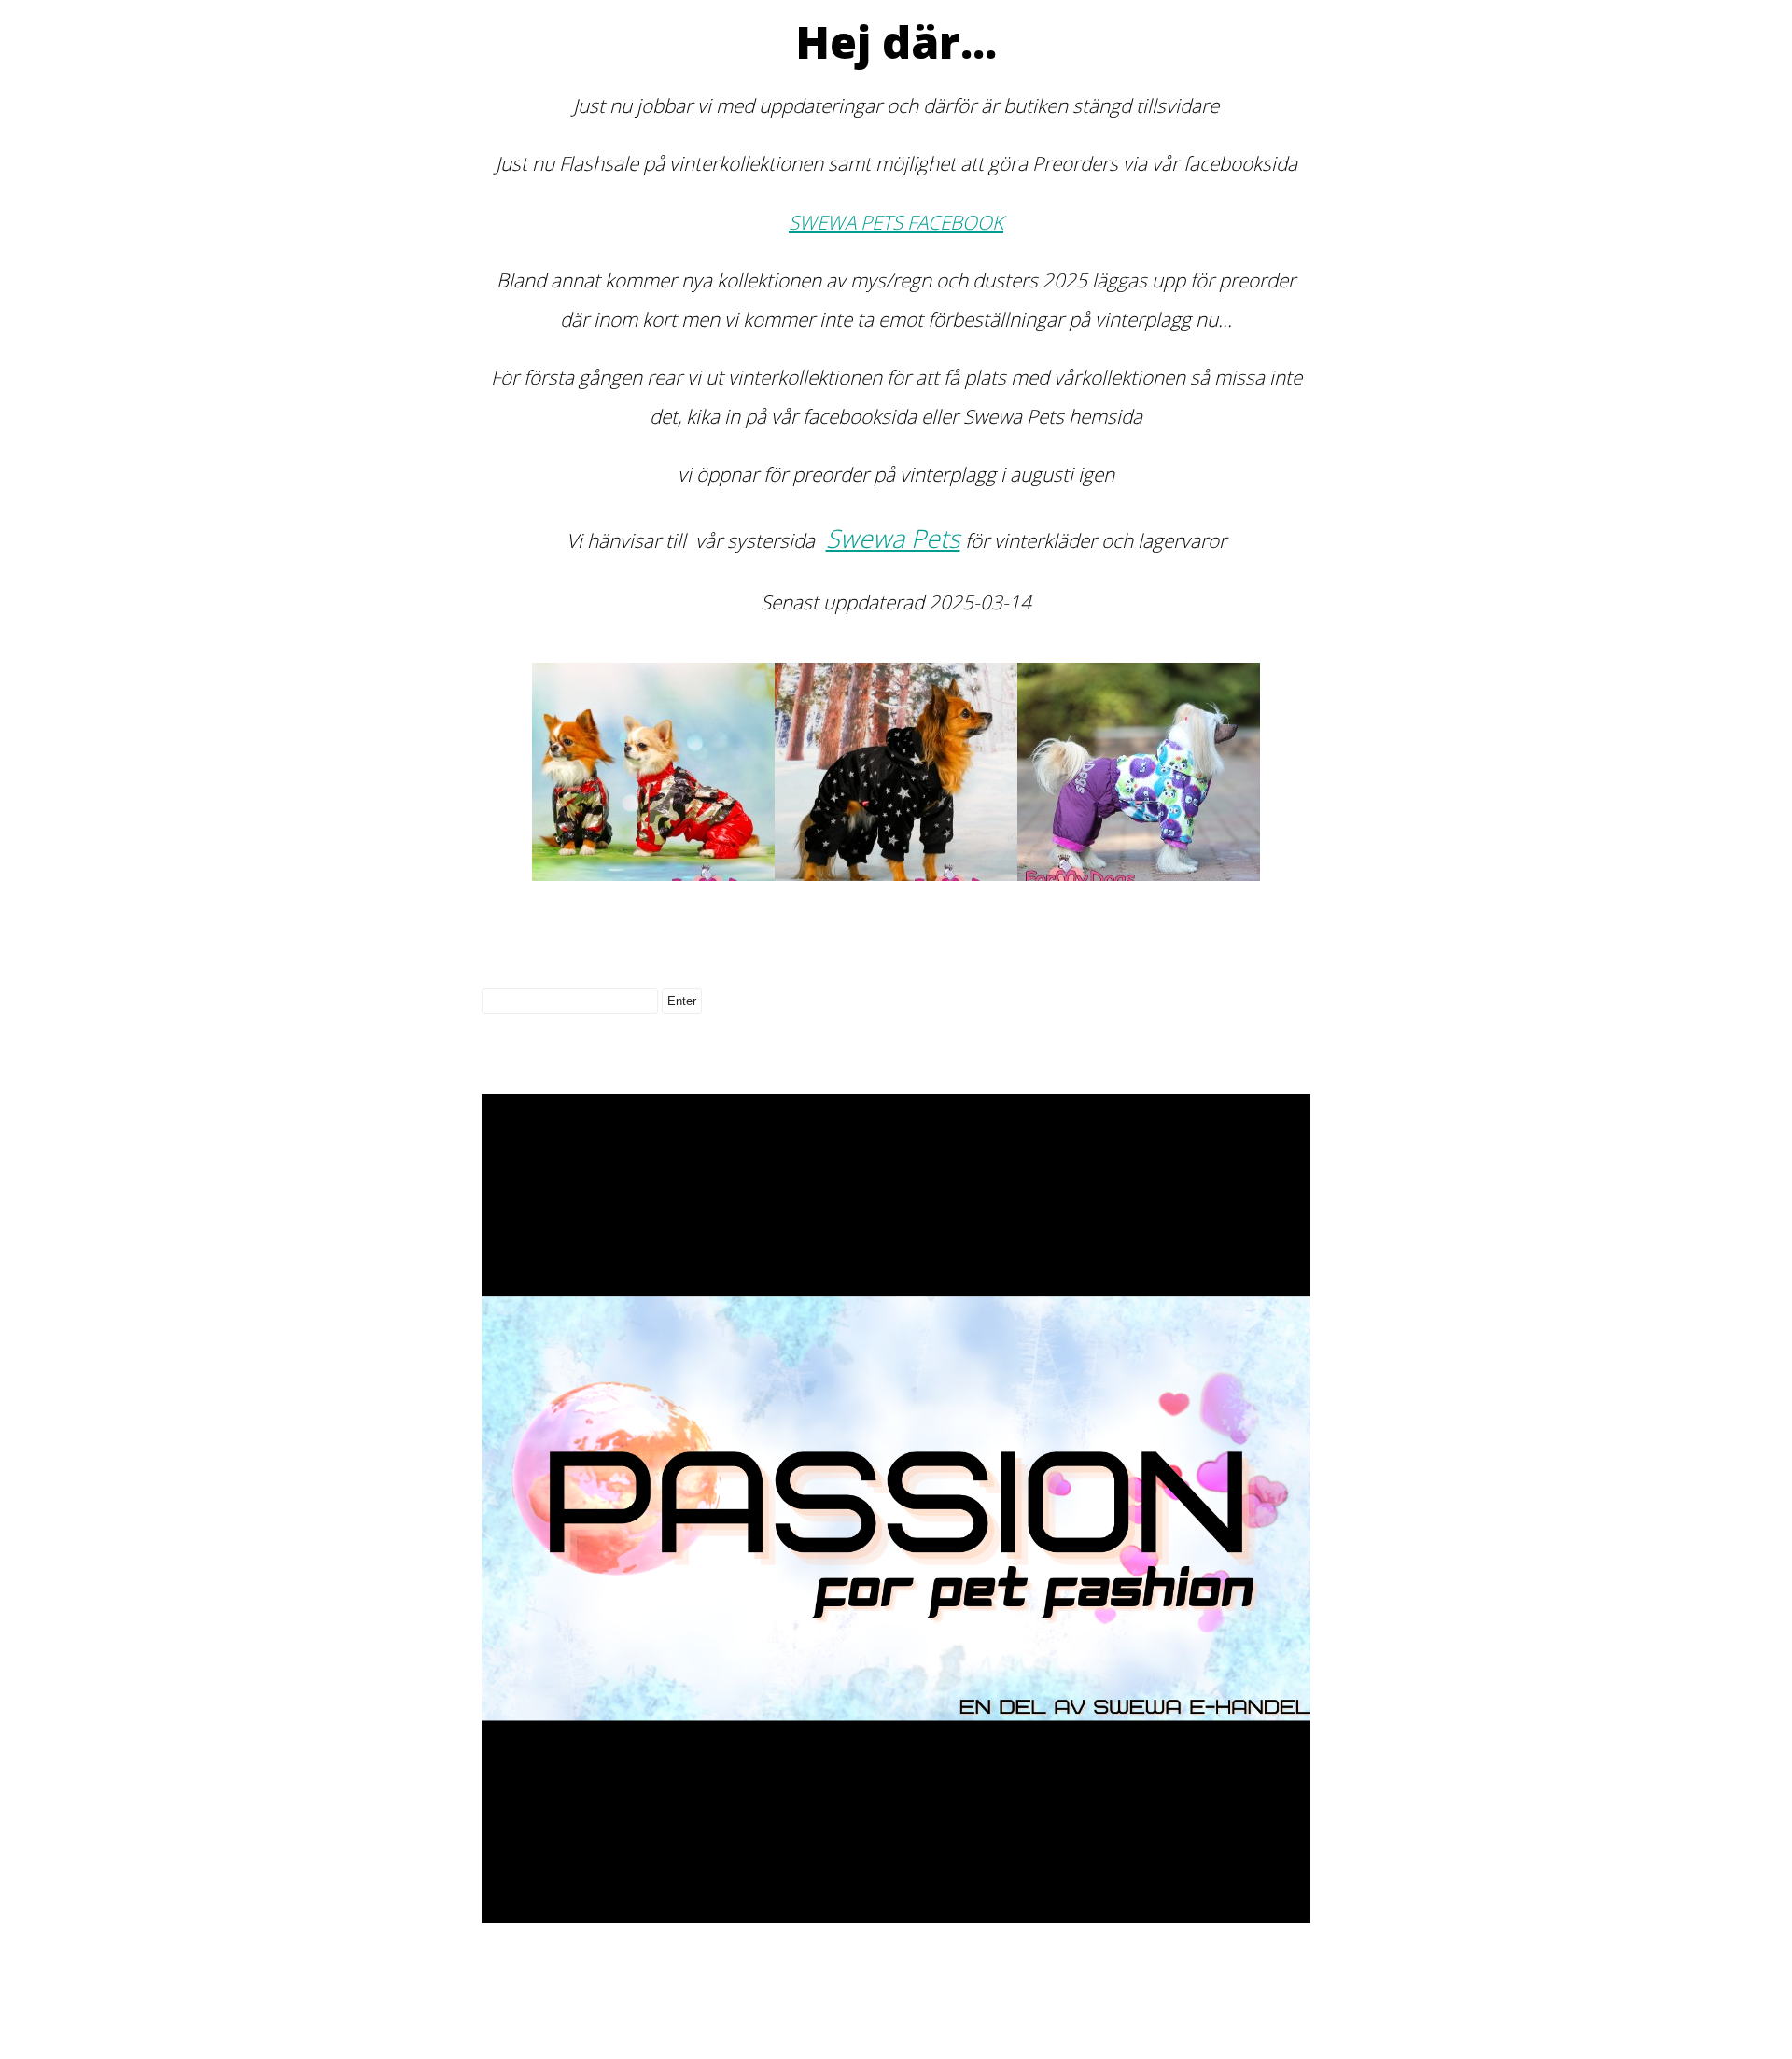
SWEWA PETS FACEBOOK (896, 222)
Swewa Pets (893, 538)
